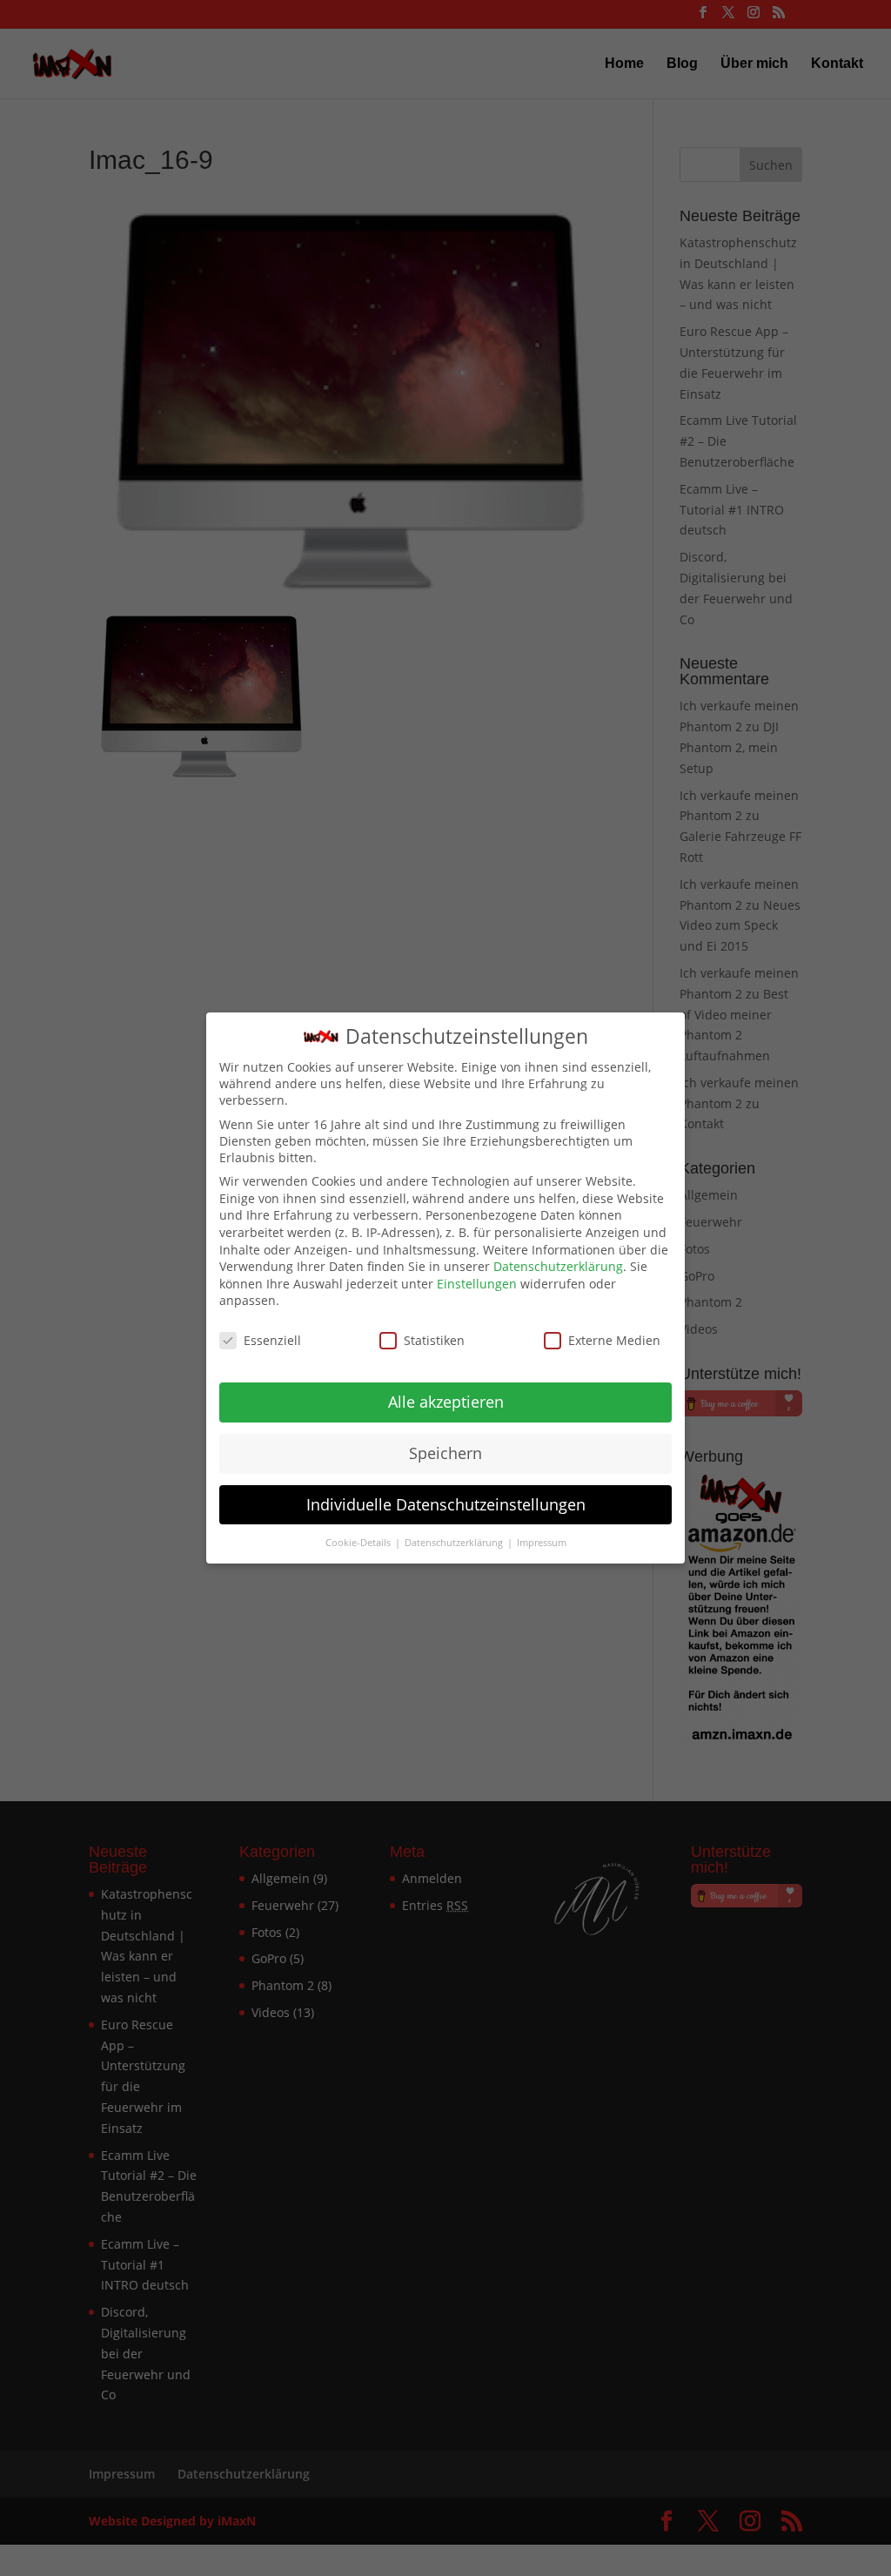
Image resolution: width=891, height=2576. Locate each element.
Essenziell (272, 1340)
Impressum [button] (542, 1543)
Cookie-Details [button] (359, 1543)
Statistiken (434, 1340)
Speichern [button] (445, 1453)
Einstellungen (477, 1284)
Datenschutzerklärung (558, 1266)
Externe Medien (614, 1340)
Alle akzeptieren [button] (446, 1402)
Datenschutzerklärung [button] (455, 1543)
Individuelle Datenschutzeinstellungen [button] (446, 1504)
